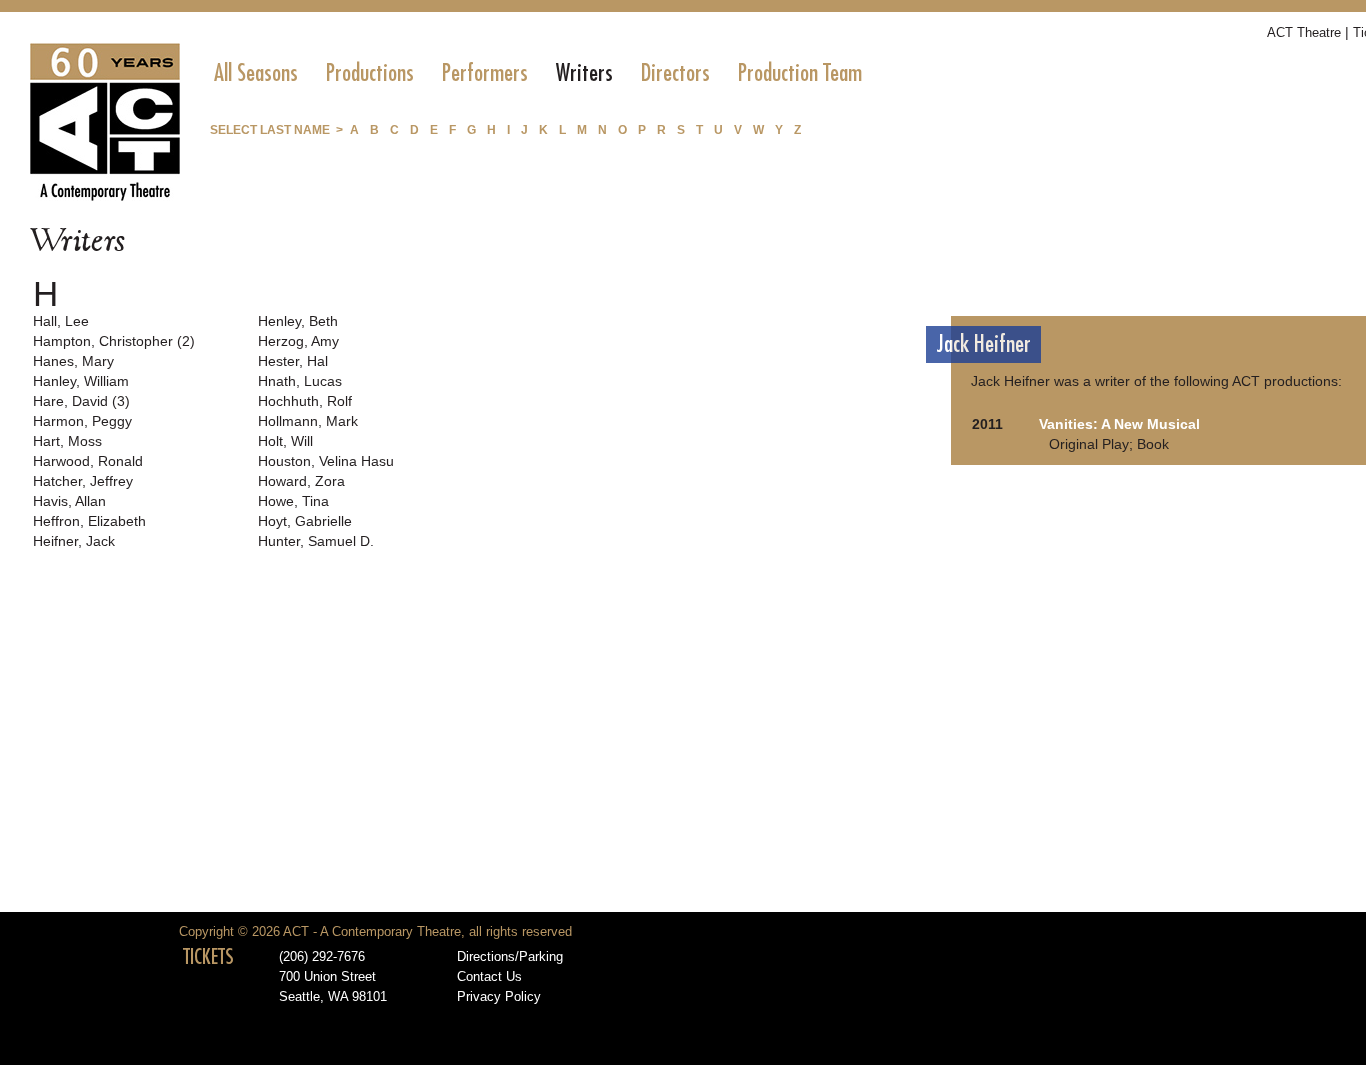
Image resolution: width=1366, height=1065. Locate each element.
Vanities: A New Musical (1119, 424)
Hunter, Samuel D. (316, 541)
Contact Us (489, 977)
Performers (485, 73)
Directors (675, 73)
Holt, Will (285, 441)
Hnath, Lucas (300, 381)
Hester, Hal (293, 361)
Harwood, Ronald (88, 461)
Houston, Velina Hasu (326, 461)
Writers (584, 73)
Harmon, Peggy (82, 421)
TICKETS (208, 957)
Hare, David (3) (81, 401)
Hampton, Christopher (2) (114, 341)
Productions (370, 73)
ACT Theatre (1304, 32)
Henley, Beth (298, 321)
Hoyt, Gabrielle (305, 521)
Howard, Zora (301, 481)
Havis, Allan (69, 501)
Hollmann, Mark (308, 421)
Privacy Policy (499, 997)
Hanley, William (81, 381)
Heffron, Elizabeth (89, 521)
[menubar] (538, 73)
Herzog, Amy (298, 341)
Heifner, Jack (74, 541)
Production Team (800, 73)
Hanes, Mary (73, 361)
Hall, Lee (61, 321)
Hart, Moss (67, 441)
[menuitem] (256, 73)
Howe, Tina (293, 501)
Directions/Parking (510, 957)
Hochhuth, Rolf (305, 401)
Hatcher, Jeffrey (83, 481)
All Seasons (256, 73)
